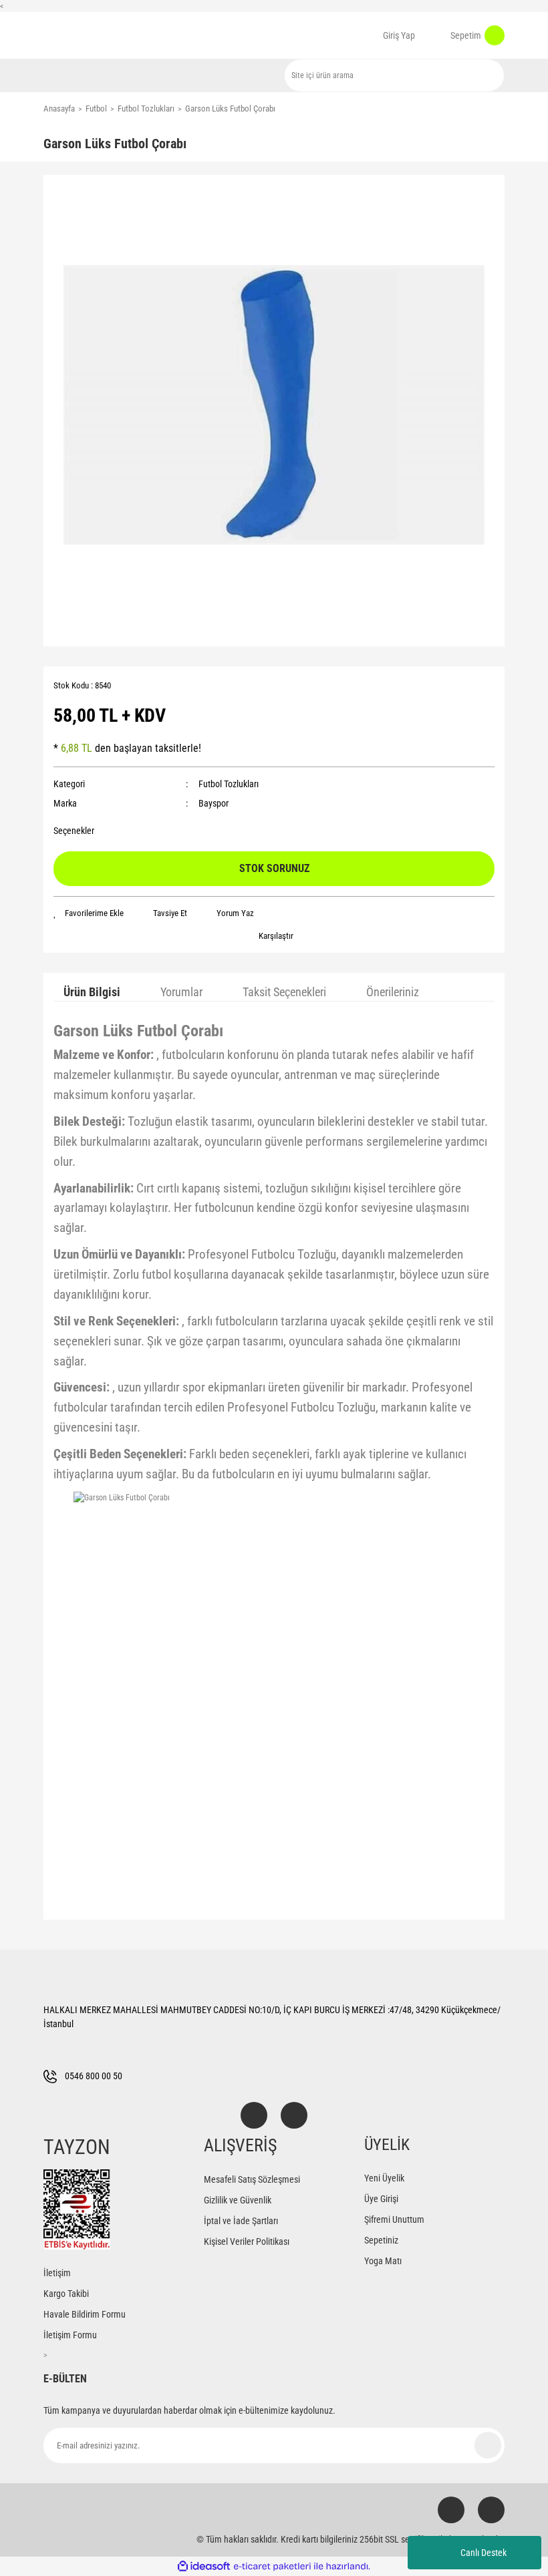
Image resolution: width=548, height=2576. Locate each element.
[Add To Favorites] (89, 913)
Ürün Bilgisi (92, 992)
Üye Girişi (381, 2199)
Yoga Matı (383, 2261)
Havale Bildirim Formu (85, 2314)
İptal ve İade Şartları (241, 2221)
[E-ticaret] (272, 2567)
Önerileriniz (393, 992)
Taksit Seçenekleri (284, 992)
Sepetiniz (381, 2240)
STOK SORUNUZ (274, 868)
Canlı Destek (484, 2553)
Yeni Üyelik (384, 2178)
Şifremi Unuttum (394, 2219)
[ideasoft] (204, 2566)
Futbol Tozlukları (229, 784)
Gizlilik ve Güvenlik (238, 2200)
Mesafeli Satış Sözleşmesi (252, 2179)
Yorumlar (181, 992)
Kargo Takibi (66, 2294)
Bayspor (214, 803)
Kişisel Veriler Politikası (247, 2241)
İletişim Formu (70, 2335)
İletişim (57, 2273)
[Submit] (488, 2445)
